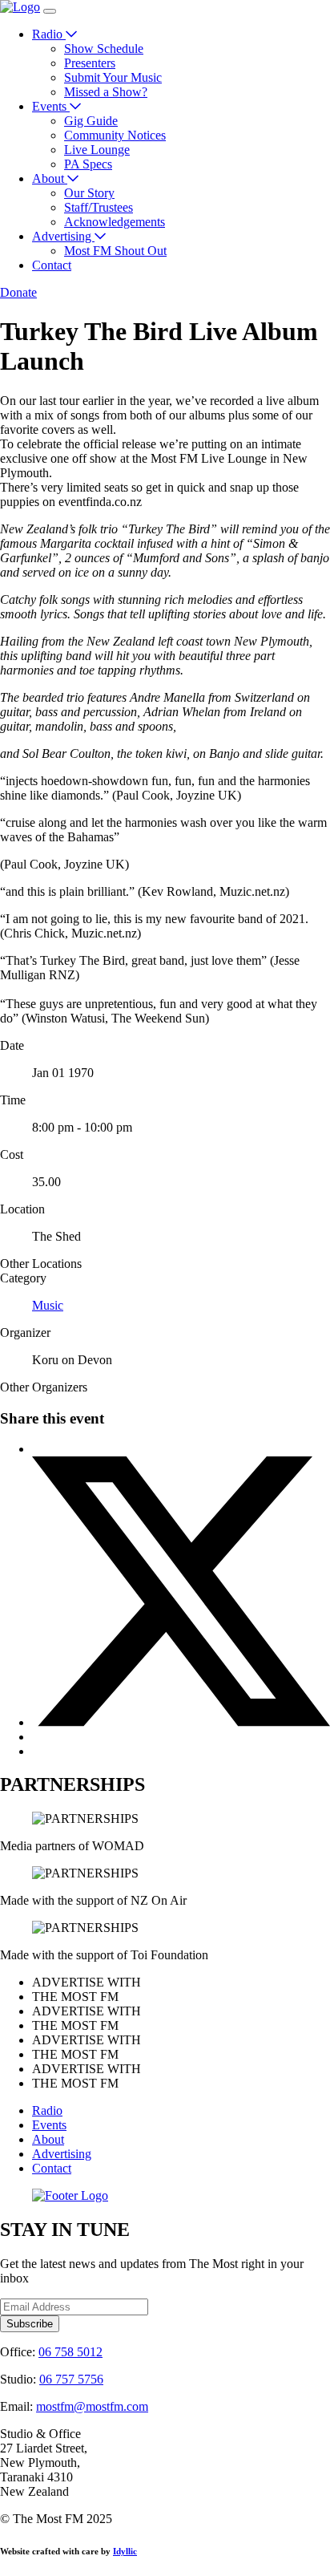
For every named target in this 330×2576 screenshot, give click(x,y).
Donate (18, 292)
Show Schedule (104, 49)
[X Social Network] (181, 1722)
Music (48, 1305)
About (50, 178)
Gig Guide (91, 121)
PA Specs (88, 164)
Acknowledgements (115, 222)
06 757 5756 (71, 2379)
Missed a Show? (106, 92)
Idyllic (125, 2551)
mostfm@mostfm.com (92, 2406)
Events (51, 106)
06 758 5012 (70, 2352)
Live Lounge (97, 150)
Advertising (63, 236)
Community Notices (115, 135)
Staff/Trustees (99, 207)
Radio (49, 34)
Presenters (90, 63)
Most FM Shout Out (115, 251)
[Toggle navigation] (50, 11)
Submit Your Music (113, 77)
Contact (52, 265)
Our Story (89, 193)
